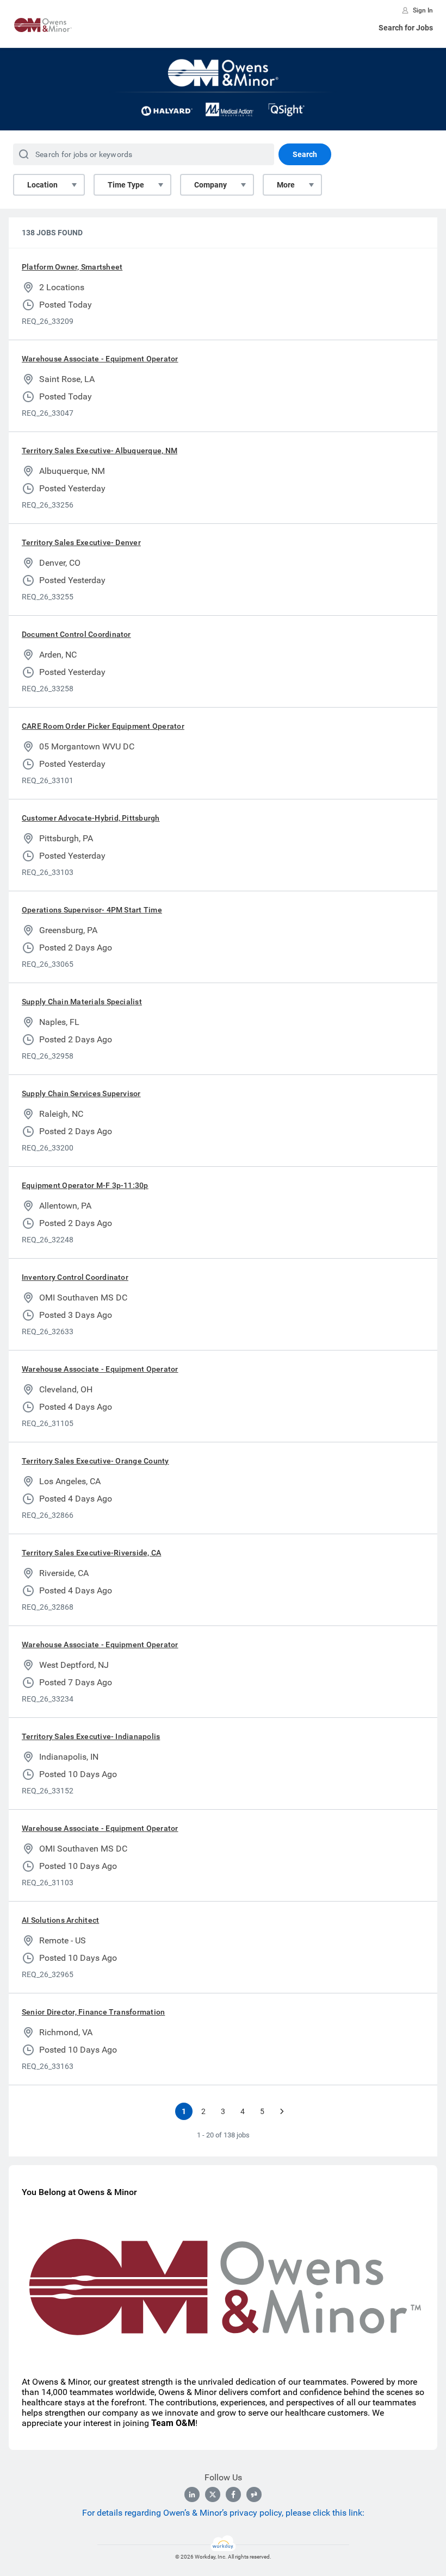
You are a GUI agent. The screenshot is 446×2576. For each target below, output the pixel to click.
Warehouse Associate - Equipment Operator (100, 359)
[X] (213, 2494)
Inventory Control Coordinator (75, 1277)
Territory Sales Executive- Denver (81, 542)
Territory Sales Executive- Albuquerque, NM (100, 451)
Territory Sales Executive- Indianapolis (91, 1736)
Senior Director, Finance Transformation (93, 2012)
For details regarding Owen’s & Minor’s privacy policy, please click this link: (223, 2513)
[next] (282, 2111)
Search (305, 154)
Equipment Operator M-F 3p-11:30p (85, 1185)
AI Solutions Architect (60, 1920)
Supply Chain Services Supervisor (81, 1093)
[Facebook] (233, 2494)
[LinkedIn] (192, 2494)
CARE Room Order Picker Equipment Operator (103, 726)
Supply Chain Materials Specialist (82, 1002)
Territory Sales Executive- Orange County (95, 1461)
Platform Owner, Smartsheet (72, 267)
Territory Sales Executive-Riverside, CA (91, 1553)
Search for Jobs (406, 28)
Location (42, 185)
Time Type (126, 185)
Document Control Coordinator (76, 634)
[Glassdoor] (254, 2494)
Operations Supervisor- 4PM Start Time (92, 910)
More (286, 185)
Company (210, 185)
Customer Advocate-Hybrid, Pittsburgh (91, 818)
